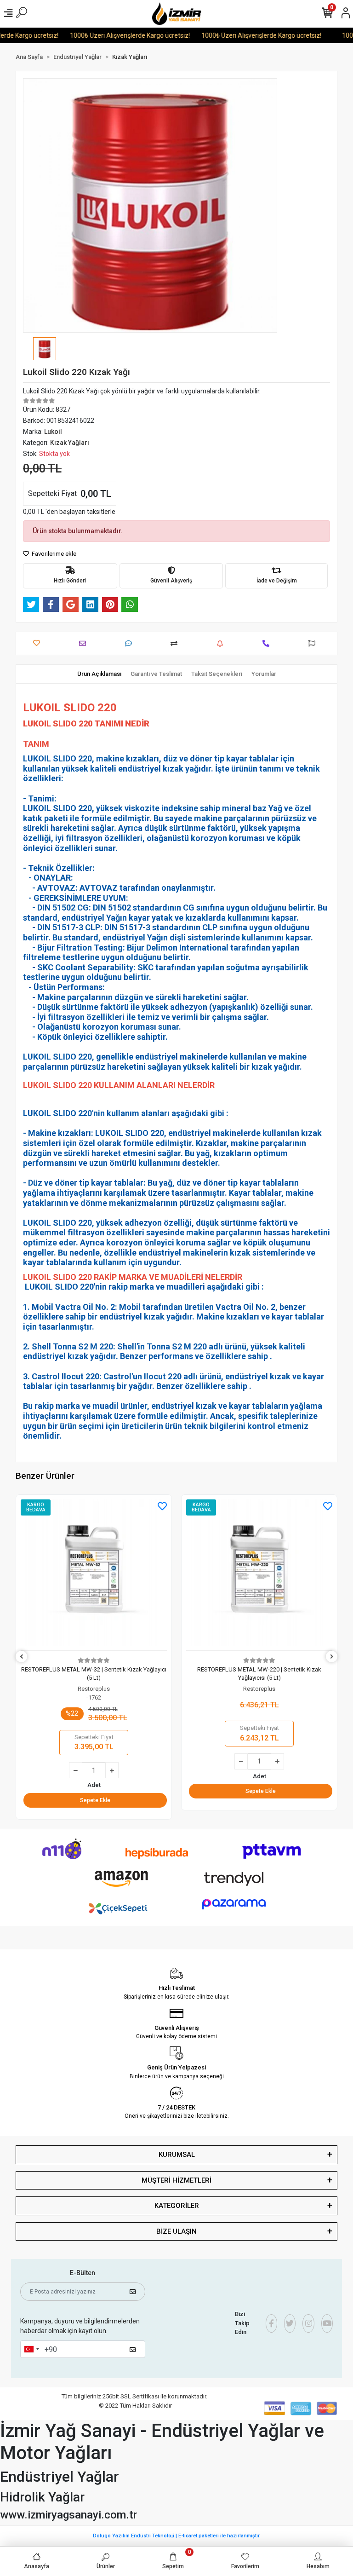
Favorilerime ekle (53, 554)
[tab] (99, 674)
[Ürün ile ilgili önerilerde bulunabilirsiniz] (314, 643)
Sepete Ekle (95, 1791)
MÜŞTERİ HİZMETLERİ (176, 2180)
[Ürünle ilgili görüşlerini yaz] (131, 643)
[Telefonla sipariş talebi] (268, 643)
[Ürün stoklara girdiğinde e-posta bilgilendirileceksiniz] (222, 643)
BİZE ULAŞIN (176, 2231)
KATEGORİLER (177, 2206)
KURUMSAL (177, 2155)
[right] (332, 1657)
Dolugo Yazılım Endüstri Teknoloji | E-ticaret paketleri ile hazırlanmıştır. (177, 2536)
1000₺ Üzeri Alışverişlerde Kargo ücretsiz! (109, 35)
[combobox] (31, 2349)
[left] (22, 1657)
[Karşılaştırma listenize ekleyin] (176, 643)
